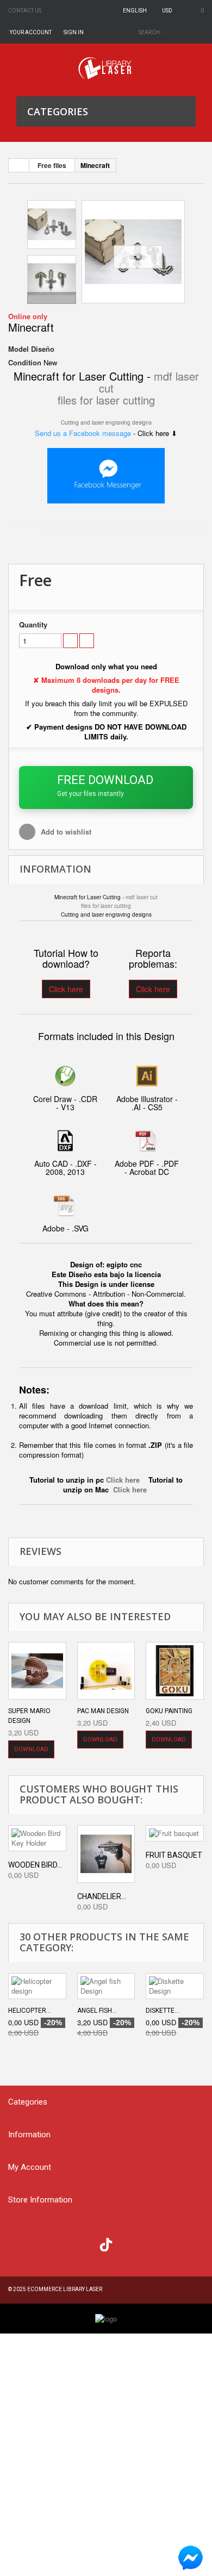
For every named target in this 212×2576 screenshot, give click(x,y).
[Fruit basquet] (175, 1833)
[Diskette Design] (175, 1986)
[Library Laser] (106, 68)
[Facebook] (19, 2243)
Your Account (31, 32)
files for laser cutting (106, 400)
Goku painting (169, 1711)
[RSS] (63, 2243)
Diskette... (163, 2011)
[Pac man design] (106, 1671)
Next (52, 298)
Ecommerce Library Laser (65, 2289)
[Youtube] (85, 2243)
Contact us (25, 11)
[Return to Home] (19, 165)
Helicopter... (30, 2011)
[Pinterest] (128, 2243)
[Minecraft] (133, 252)
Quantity (33, 625)
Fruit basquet (174, 1855)
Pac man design (103, 1711)
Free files (52, 165)
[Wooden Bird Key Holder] (37, 1838)
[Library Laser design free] (106, 2318)
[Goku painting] (175, 1671)
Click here (66, 989)
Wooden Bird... (35, 1865)
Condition (25, 363)
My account (30, 2167)
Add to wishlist (65, 832)
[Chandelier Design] (106, 1854)
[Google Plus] (106, 2245)
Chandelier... (102, 1896)
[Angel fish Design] (106, 1986)
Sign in (74, 32)
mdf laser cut (142, 897)
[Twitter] (41, 2243)
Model (18, 349)
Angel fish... (97, 2011)
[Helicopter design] (37, 1986)
